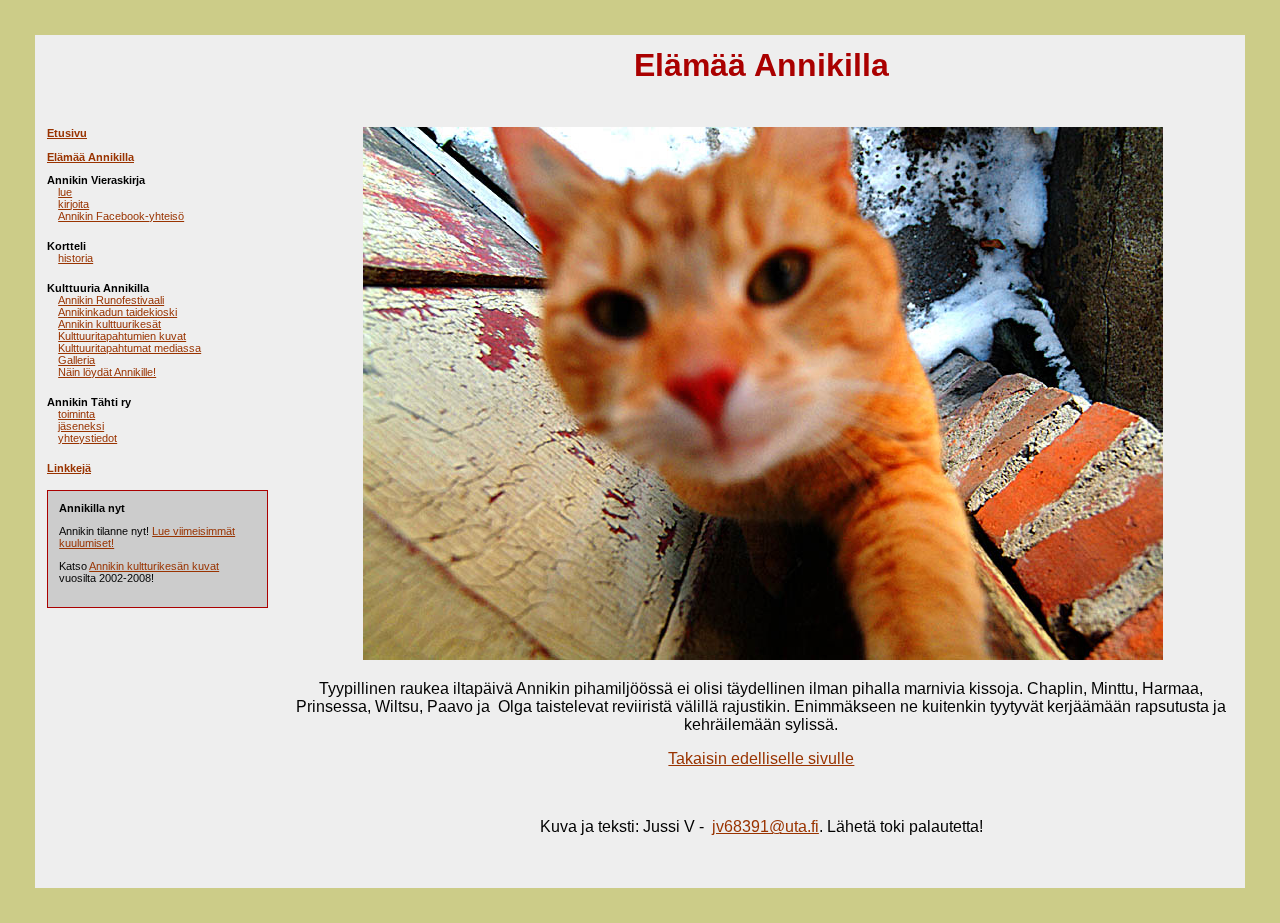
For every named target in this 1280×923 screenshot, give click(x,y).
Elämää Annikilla (90, 157)
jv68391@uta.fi (765, 826)
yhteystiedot (87, 438)
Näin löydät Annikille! (107, 372)
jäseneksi (81, 426)
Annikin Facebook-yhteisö (121, 216)
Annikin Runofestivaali (111, 300)
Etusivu (67, 133)
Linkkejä (69, 468)
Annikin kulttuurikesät (109, 324)
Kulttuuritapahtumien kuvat (122, 336)
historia (75, 258)
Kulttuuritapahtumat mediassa (129, 348)
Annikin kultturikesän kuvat (154, 566)
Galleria (76, 360)
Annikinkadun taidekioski (117, 312)
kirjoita (73, 204)
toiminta (76, 414)
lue (65, 192)
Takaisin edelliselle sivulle (761, 758)
